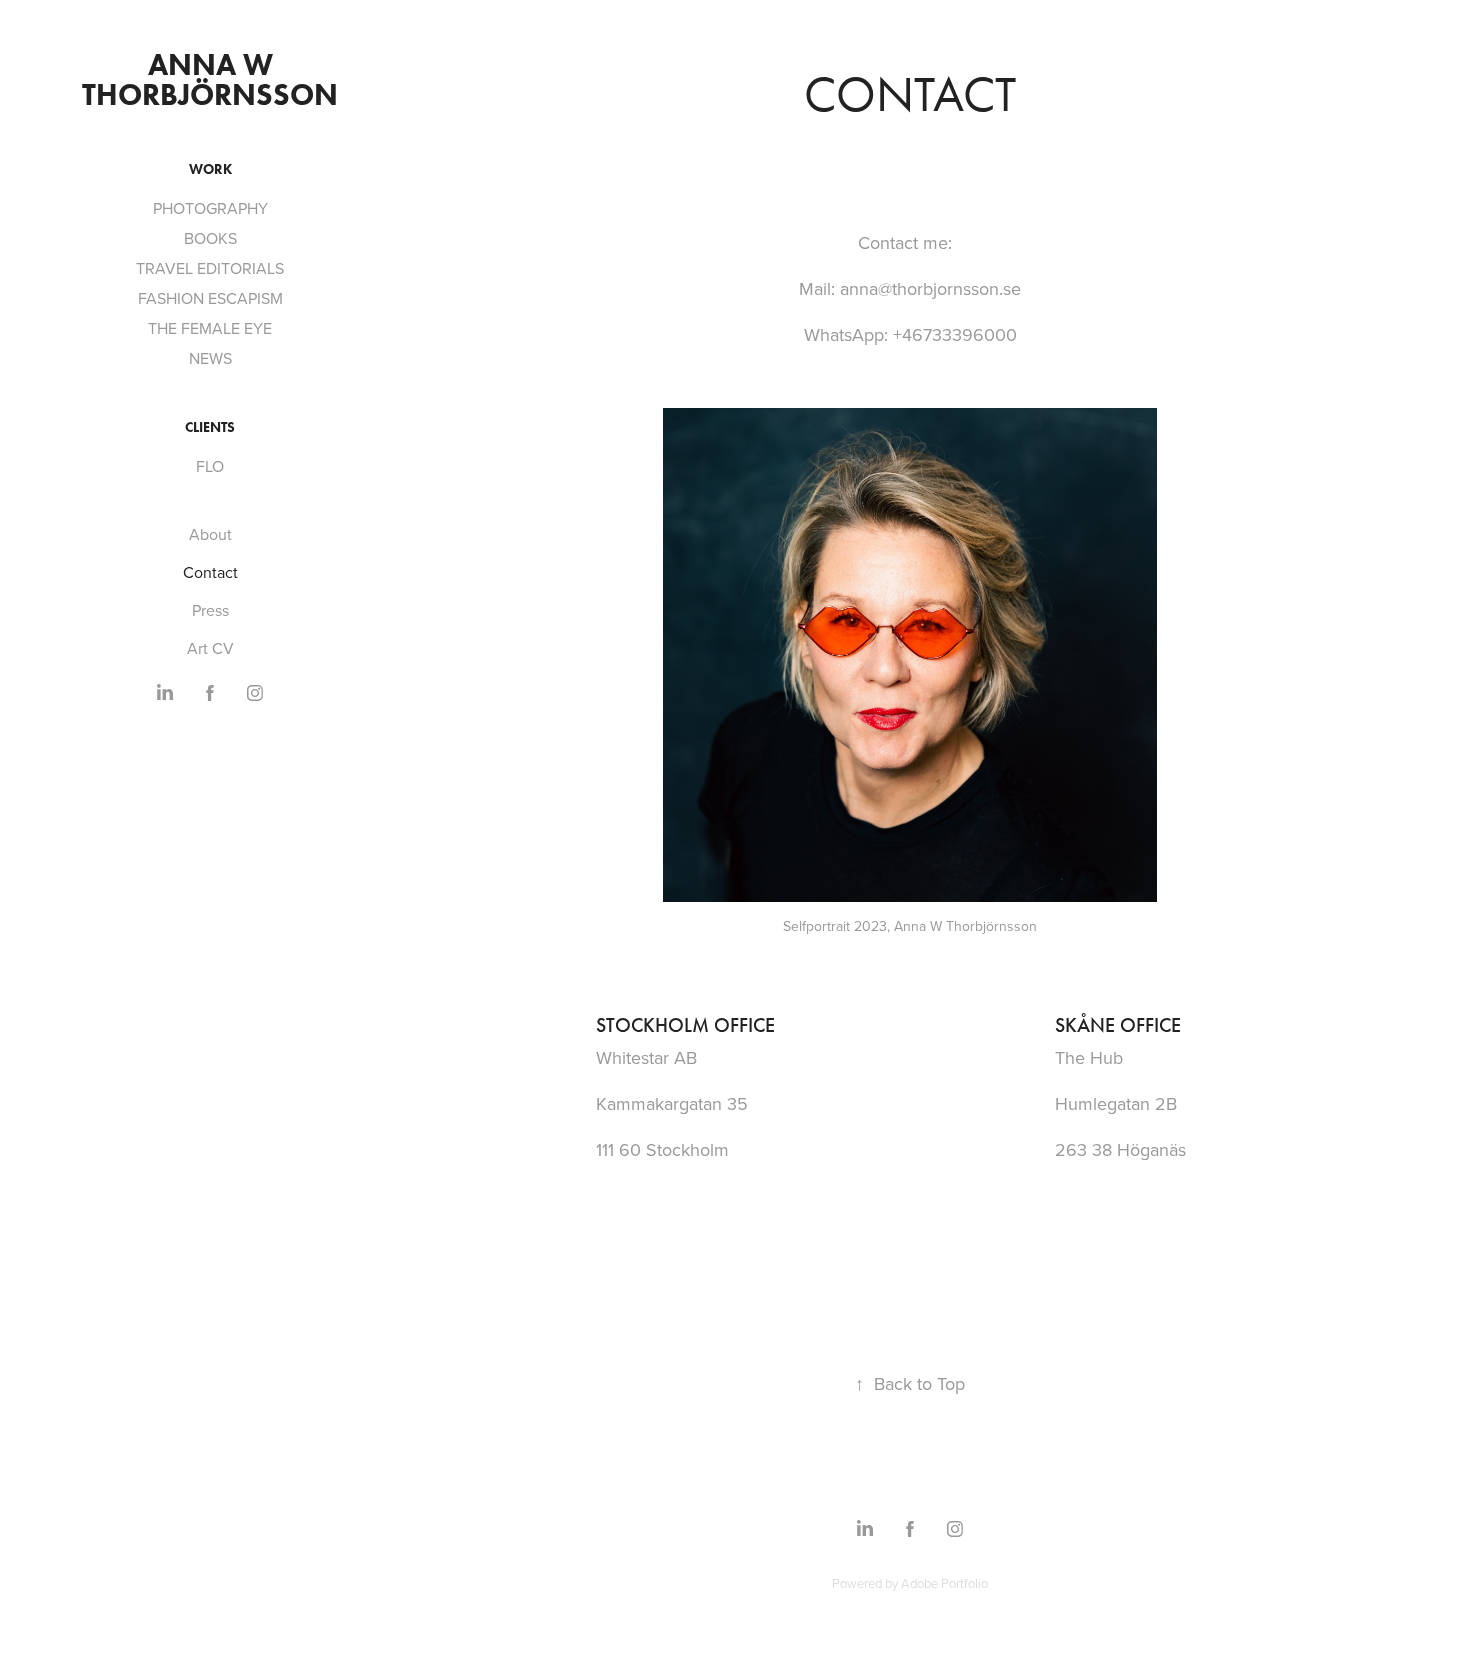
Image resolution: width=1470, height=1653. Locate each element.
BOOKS (210, 238)
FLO (210, 466)
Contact (210, 572)
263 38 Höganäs (1120, 1149)
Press (210, 610)
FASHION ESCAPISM (210, 298)
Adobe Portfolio (944, 1583)
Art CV (210, 648)
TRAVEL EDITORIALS (210, 268)
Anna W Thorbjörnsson (210, 79)
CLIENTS (210, 427)
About (210, 534)
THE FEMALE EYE (210, 328)
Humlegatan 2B (1116, 1103)
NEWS (210, 358)
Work (210, 169)
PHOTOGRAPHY (210, 208)
